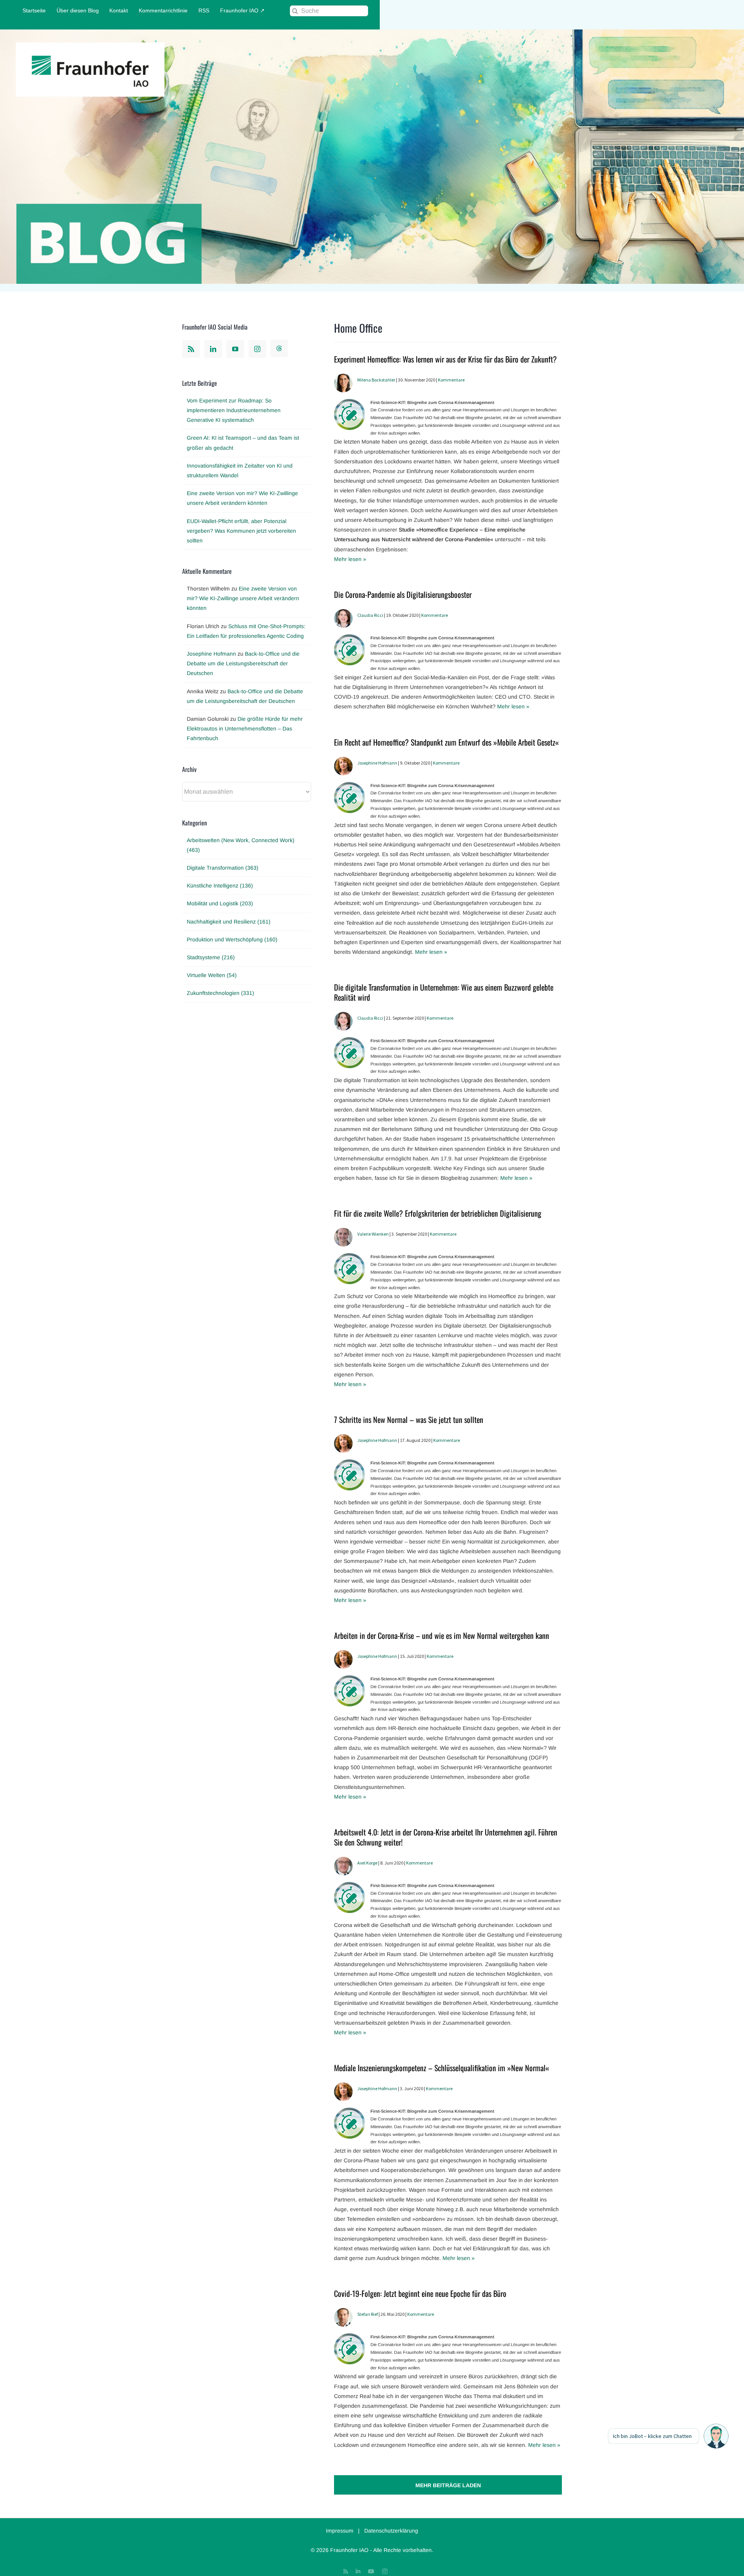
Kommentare (451, 380)
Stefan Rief (368, 2314)
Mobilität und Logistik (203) (220, 903)
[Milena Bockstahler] (343, 378)
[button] (716, 2436)
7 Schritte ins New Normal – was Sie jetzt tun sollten (409, 1419)
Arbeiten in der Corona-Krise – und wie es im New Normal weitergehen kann (442, 1635)
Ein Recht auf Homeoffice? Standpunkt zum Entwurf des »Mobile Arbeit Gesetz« (446, 742)
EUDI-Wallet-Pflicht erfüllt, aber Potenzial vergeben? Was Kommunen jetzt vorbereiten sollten (241, 531)
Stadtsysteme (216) (211, 957)
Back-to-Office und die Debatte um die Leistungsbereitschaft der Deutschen (243, 663)
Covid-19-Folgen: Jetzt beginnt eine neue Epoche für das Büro (420, 2293)
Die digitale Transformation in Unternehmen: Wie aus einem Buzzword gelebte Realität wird (444, 992)
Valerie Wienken (373, 1234)
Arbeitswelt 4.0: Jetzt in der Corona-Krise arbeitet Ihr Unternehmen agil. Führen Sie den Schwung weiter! (446, 1837)
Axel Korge (367, 1863)
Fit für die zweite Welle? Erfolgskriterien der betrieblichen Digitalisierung (438, 1213)
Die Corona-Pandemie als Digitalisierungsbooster (403, 594)
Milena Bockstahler (376, 380)
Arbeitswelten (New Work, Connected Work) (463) (241, 845)
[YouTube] (235, 349)
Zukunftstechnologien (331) (220, 993)
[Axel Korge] (343, 1861)
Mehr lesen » (350, 559)
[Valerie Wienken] (343, 1233)
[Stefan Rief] (343, 2313)
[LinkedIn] (213, 349)
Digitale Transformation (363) (223, 868)
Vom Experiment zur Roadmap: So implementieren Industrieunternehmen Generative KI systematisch (234, 410)
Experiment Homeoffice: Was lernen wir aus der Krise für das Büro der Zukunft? (445, 359)
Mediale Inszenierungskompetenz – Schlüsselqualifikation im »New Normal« (442, 2068)
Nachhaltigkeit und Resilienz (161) (229, 922)
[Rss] (191, 349)
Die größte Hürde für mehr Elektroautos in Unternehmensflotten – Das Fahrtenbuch (245, 729)
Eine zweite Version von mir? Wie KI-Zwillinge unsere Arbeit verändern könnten (243, 598)
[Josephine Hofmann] (343, 761)
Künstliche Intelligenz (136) (220, 886)
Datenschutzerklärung (391, 2531)
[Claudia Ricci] (343, 614)
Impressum (340, 2531)
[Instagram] (257, 349)
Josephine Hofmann (377, 763)
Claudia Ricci (370, 615)
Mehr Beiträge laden (448, 2485)
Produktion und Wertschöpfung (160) (232, 939)
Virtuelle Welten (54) (212, 975)
